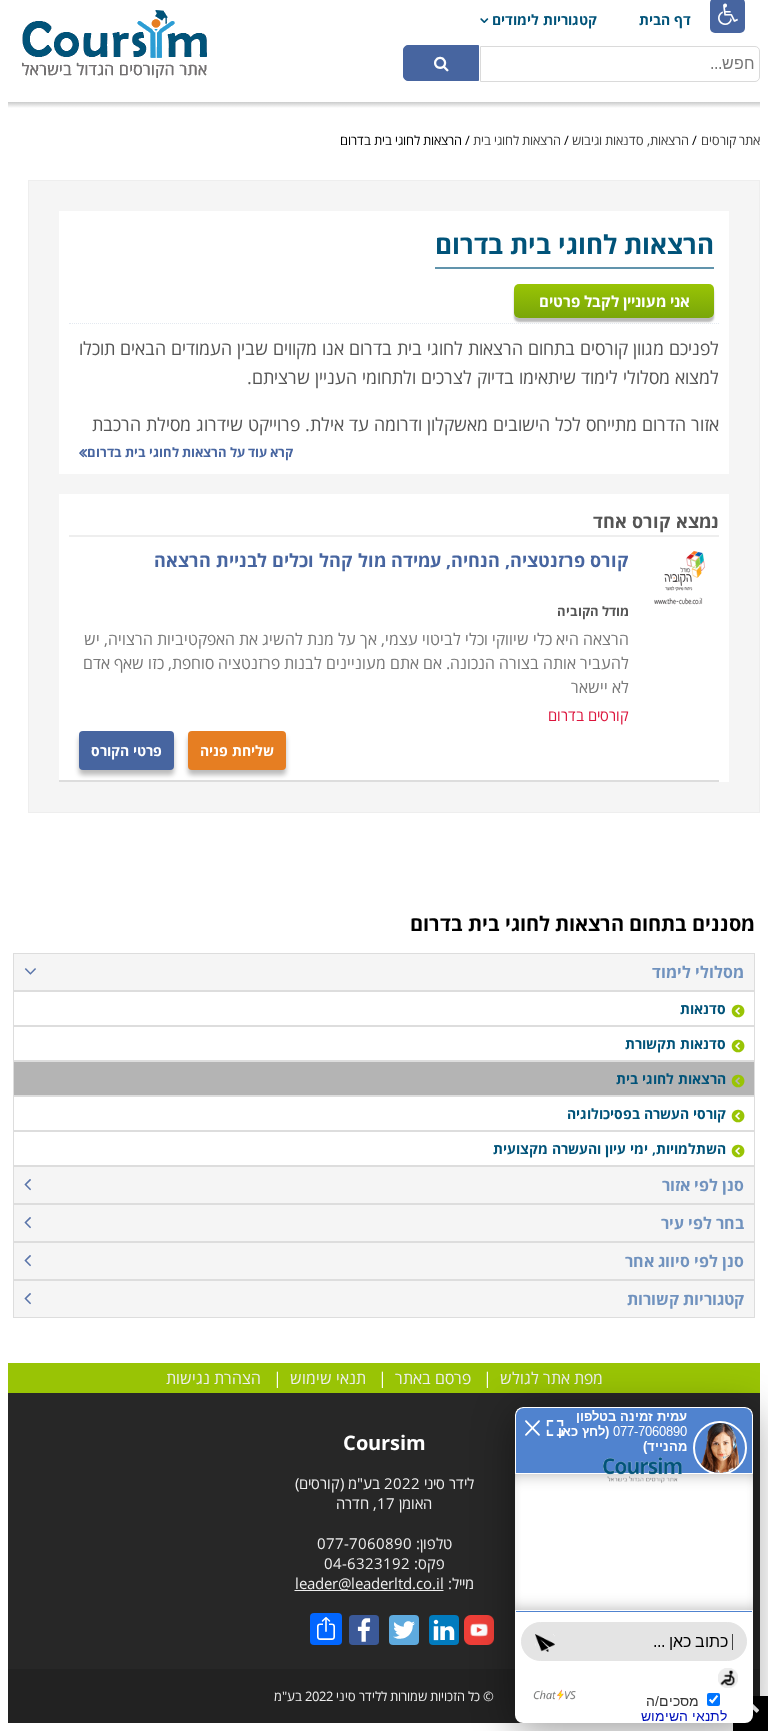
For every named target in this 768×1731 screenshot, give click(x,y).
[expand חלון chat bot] (393, 1212)
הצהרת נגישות (213, 1378)
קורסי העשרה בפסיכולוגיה (646, 1113)
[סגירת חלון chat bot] (371, 1212)
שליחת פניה (237, 750)
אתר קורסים (730, 140)
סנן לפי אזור (703, 1185)
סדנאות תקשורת (675, 1043)
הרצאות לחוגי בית (517, 140)
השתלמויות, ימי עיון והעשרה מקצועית (609, 1148)
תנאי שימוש (328, 1378)
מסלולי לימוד (698, 972)
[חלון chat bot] (553, 1458)
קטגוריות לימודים (544, 19)
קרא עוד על (190, 452)
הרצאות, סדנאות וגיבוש (630, 140)
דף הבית (665, 19)
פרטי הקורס (126, 750)
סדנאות (703, 1008)
